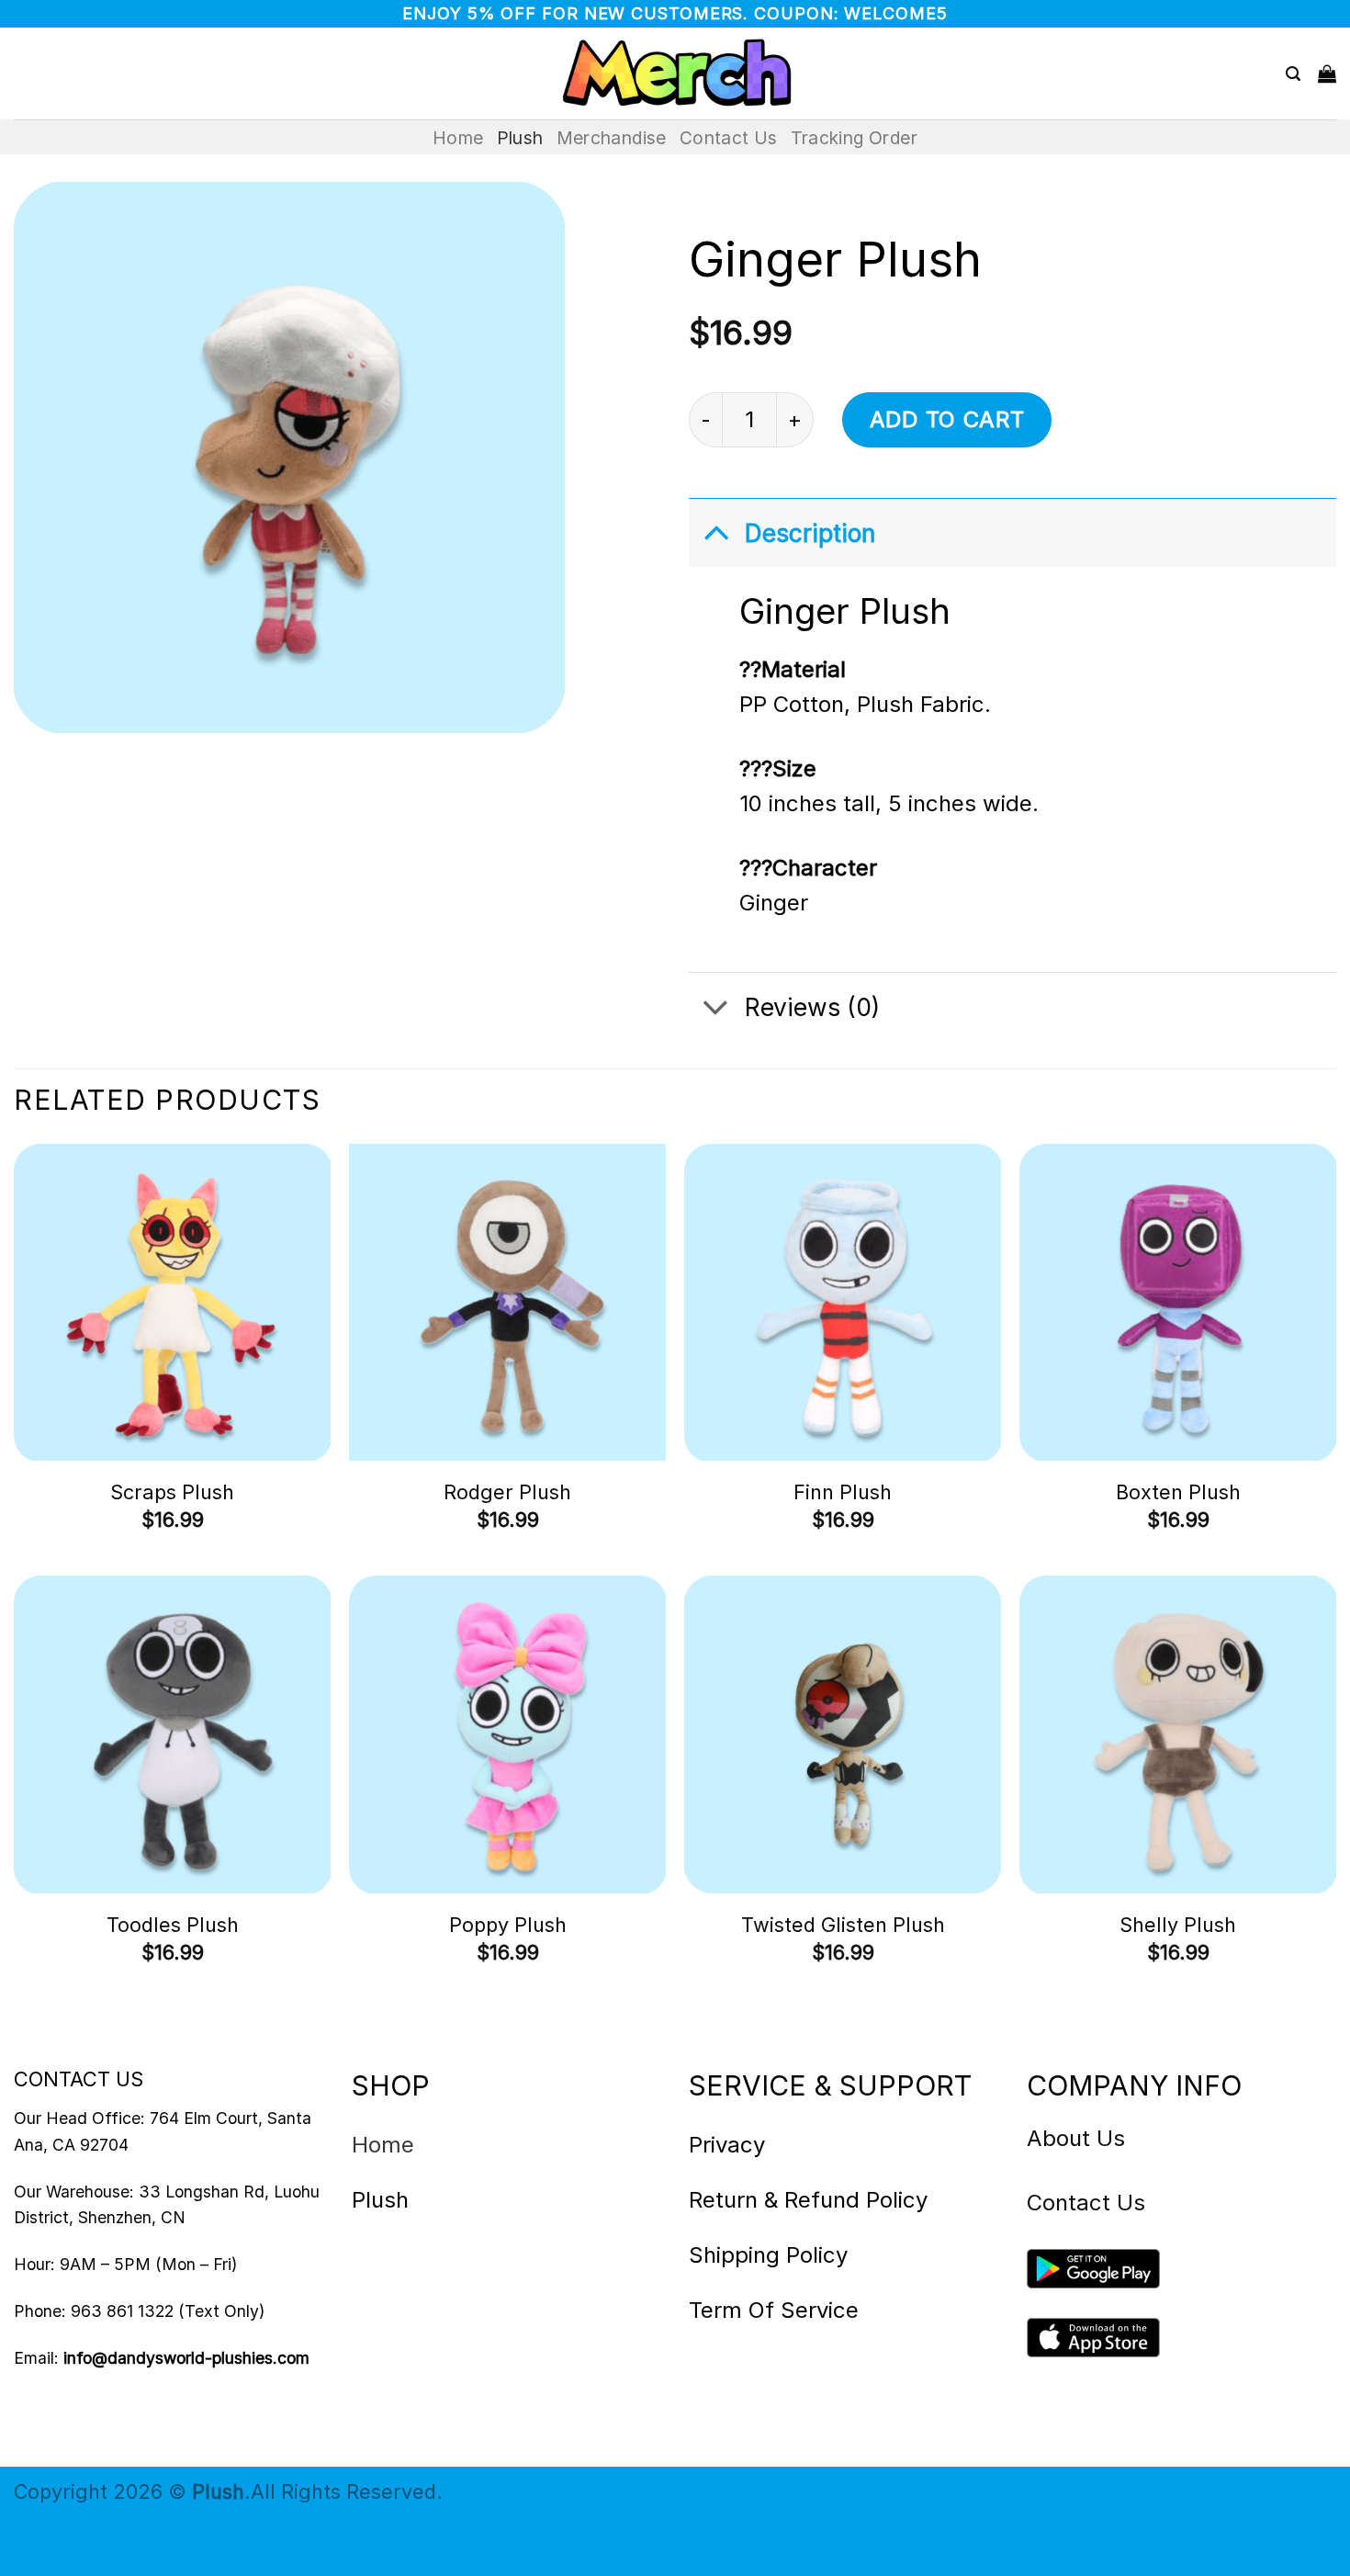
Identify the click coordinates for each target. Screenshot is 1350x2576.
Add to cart (947, 419)
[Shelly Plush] (1178, 1734)
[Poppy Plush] (507, 1734)
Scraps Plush (172, 1492)
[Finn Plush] (843, 1302)
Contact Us (729, 138)
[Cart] (1327, 73)
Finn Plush (843, 1492)
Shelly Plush (1178, 1925)
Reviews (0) (812, 1007)
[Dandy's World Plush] (675, 73)
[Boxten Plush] (1178, 1302)
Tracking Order (854, 138)
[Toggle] (716, 532)
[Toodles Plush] (172, 1734)
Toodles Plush (173, 1925)
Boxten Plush (1178, 1492)
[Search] (1293, 74)
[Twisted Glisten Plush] (843, 1734)
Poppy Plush (508, 1925)
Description (810, 533)
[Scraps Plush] (172, 1302)
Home (458, 138)
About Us (1076, 2138)
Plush (520, 138)
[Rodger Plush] (507, 1302)
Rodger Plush (507, 1492)
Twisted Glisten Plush (843, 1925)
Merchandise (612, 138)
